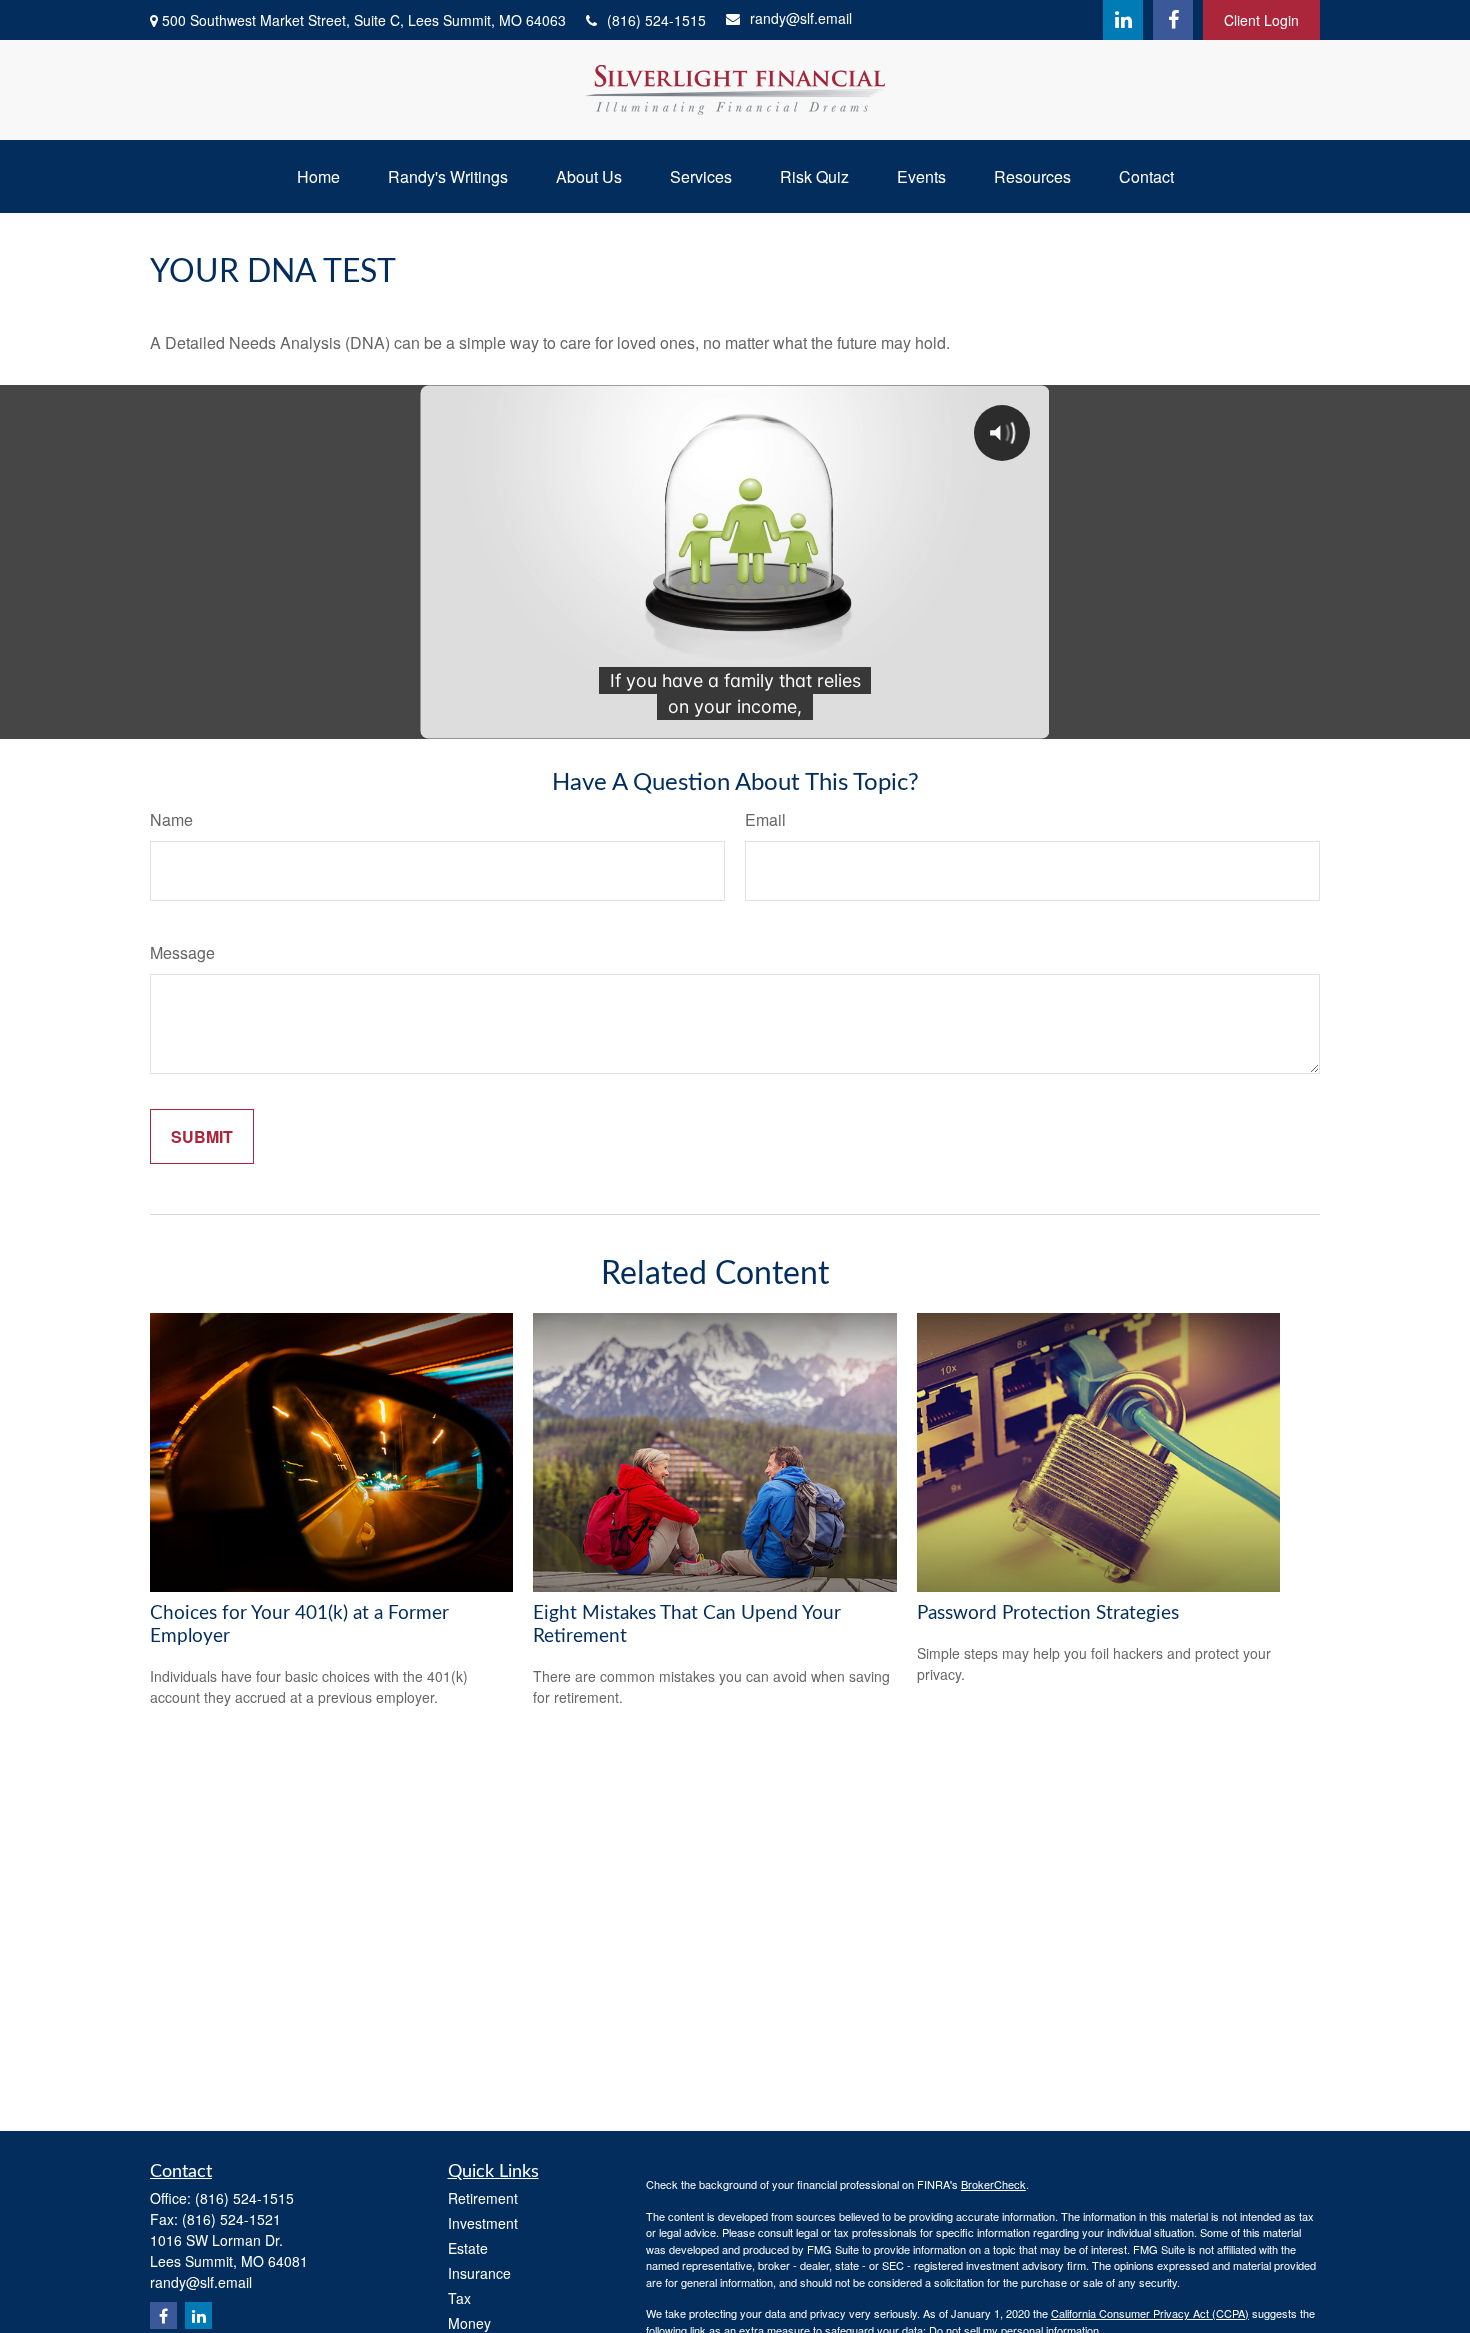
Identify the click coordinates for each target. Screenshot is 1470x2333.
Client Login (1261, 20)
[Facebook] (1173, 20)
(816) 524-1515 (656, 20)
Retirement (483, 2198)
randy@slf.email (801, 18)
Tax (459, 2298)
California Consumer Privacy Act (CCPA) (1150, 2313)
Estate (468, 2248)
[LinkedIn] (1123, 20)
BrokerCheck (993, 2184)
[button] (318, 176)
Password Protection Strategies (1048, 1613)
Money (469, 2323)
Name (171, 819)
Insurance (479, 2273)
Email (765, 819)
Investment (483, 2223)
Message (182, 952)
